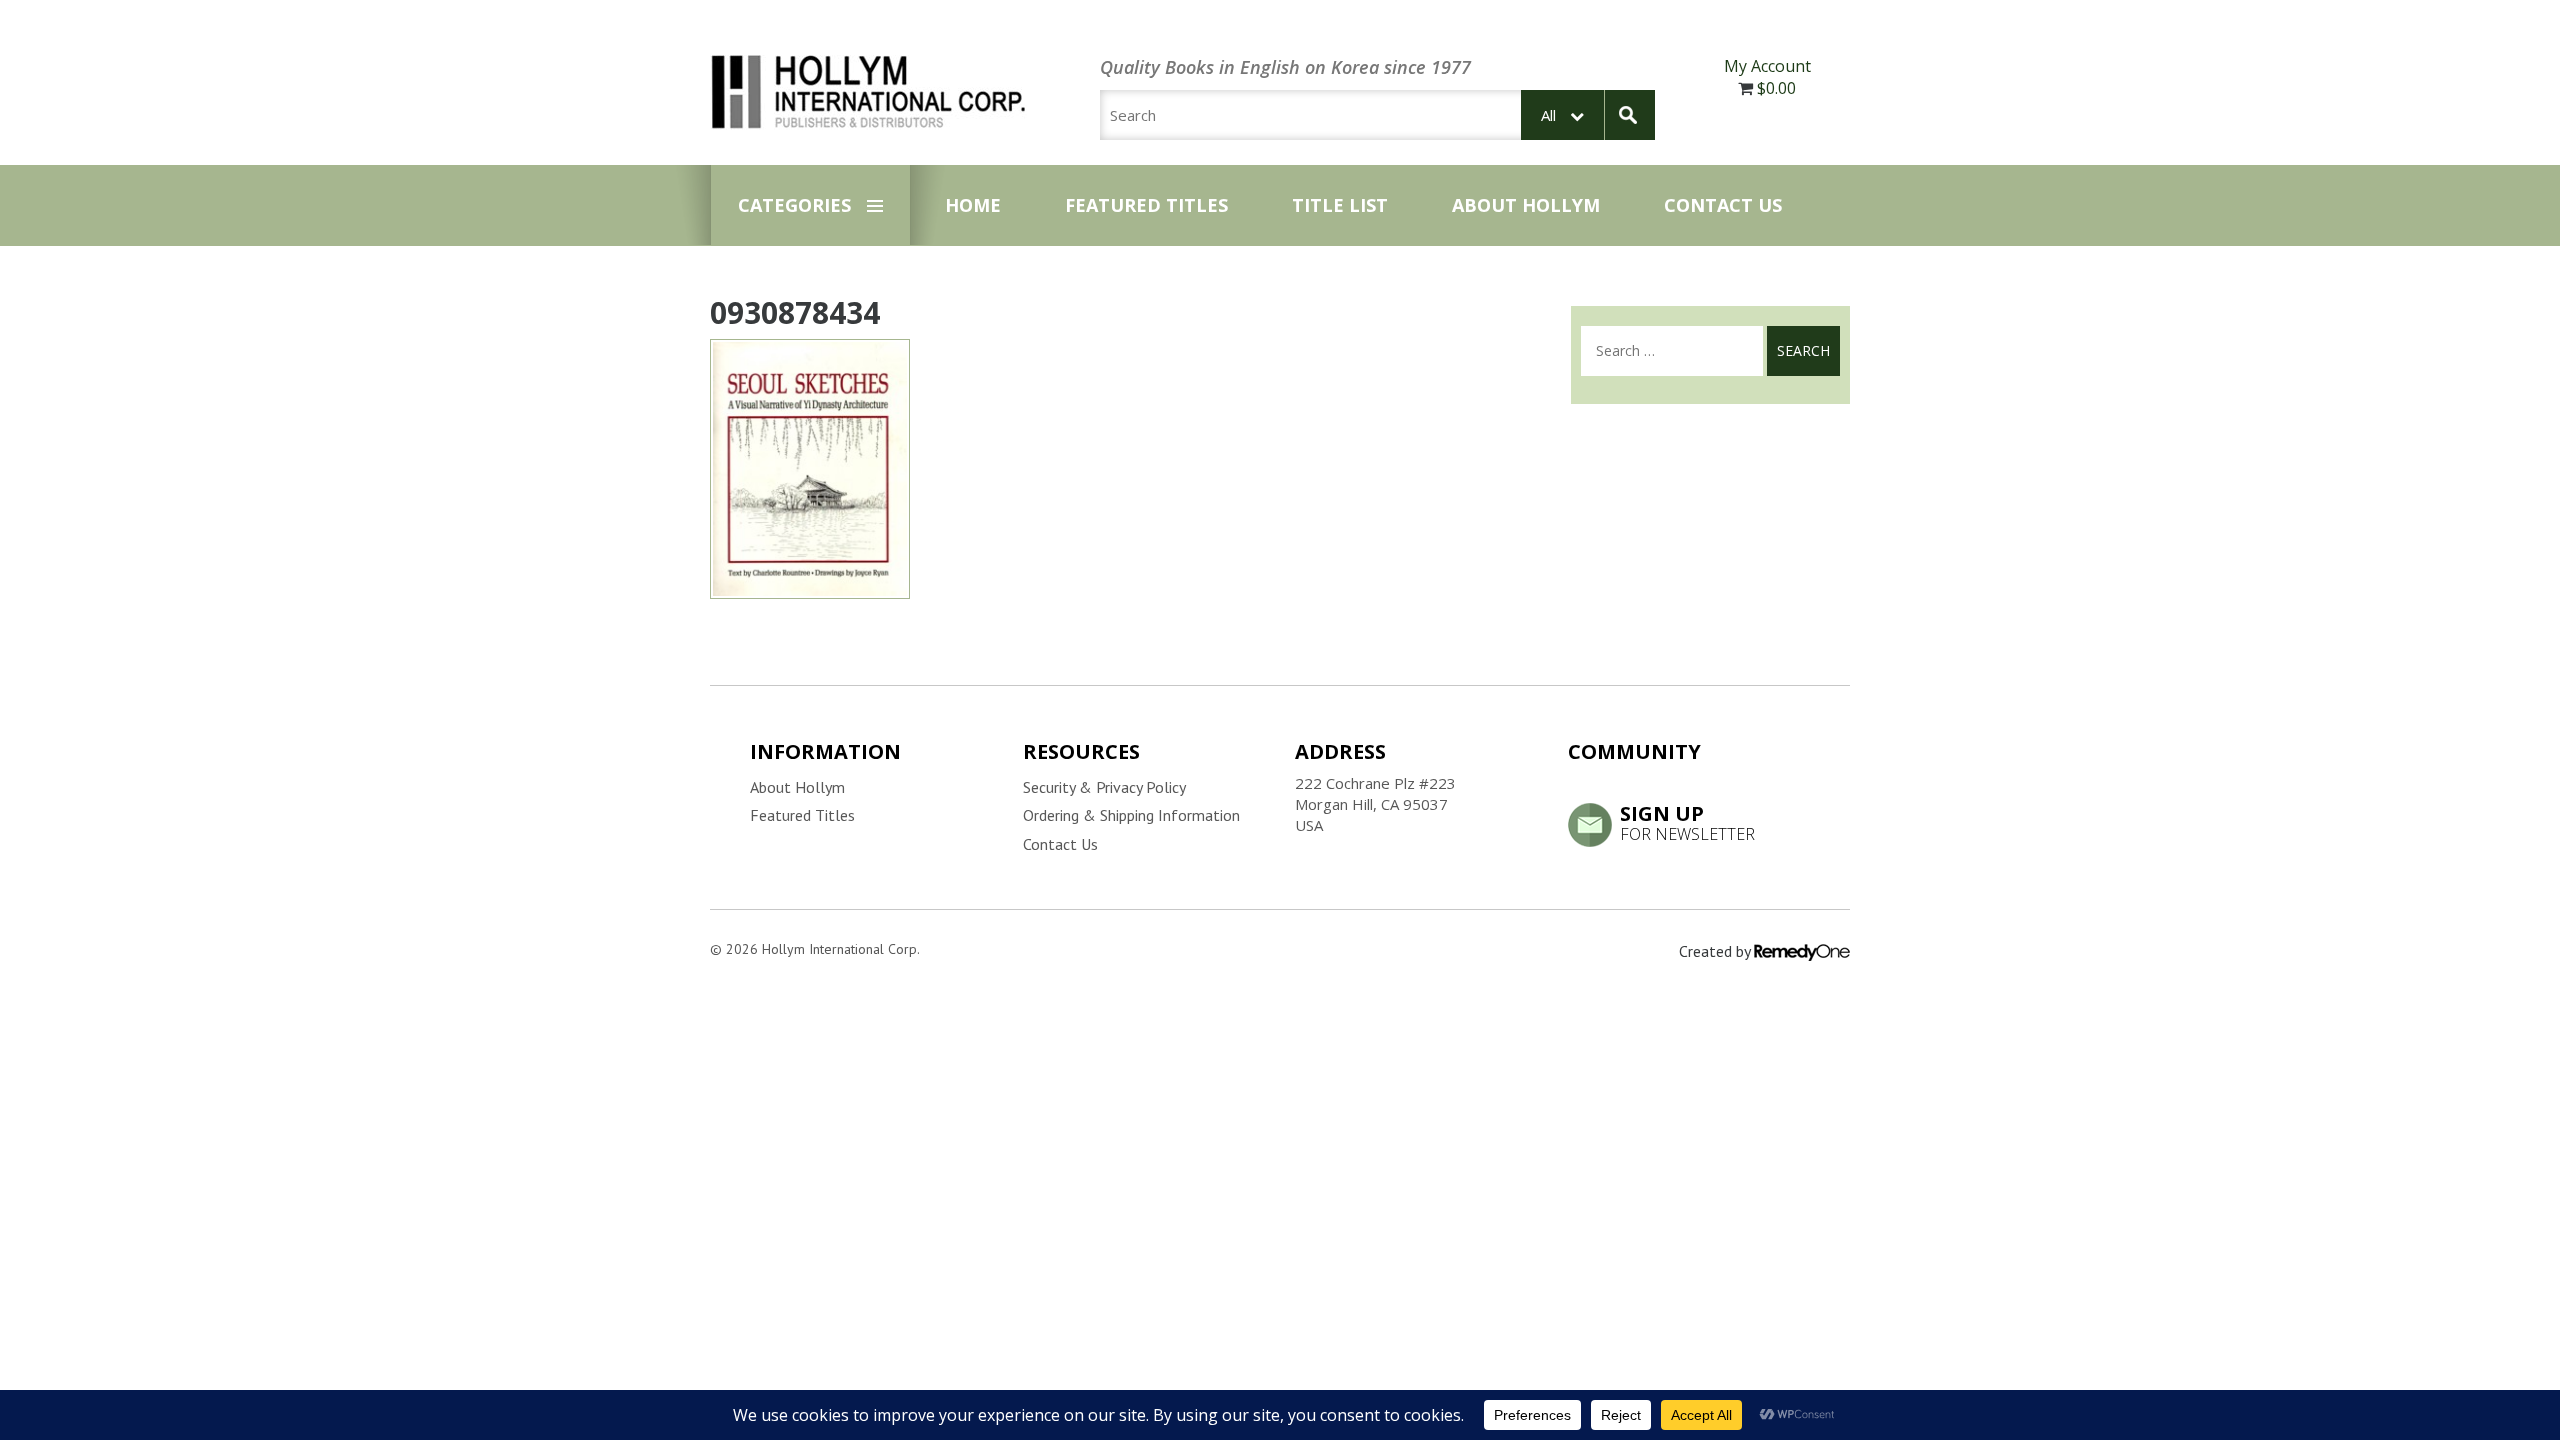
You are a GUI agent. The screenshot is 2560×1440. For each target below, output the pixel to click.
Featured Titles (1146, 205)
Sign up (1687, 822)
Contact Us (1723, 205)
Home (973, 205)
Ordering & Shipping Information (1131, 815)
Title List (1340, 205)
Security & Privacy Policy (1104, 787)
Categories (794, 205)
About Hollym (1526, 205)
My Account (1767, 66)
